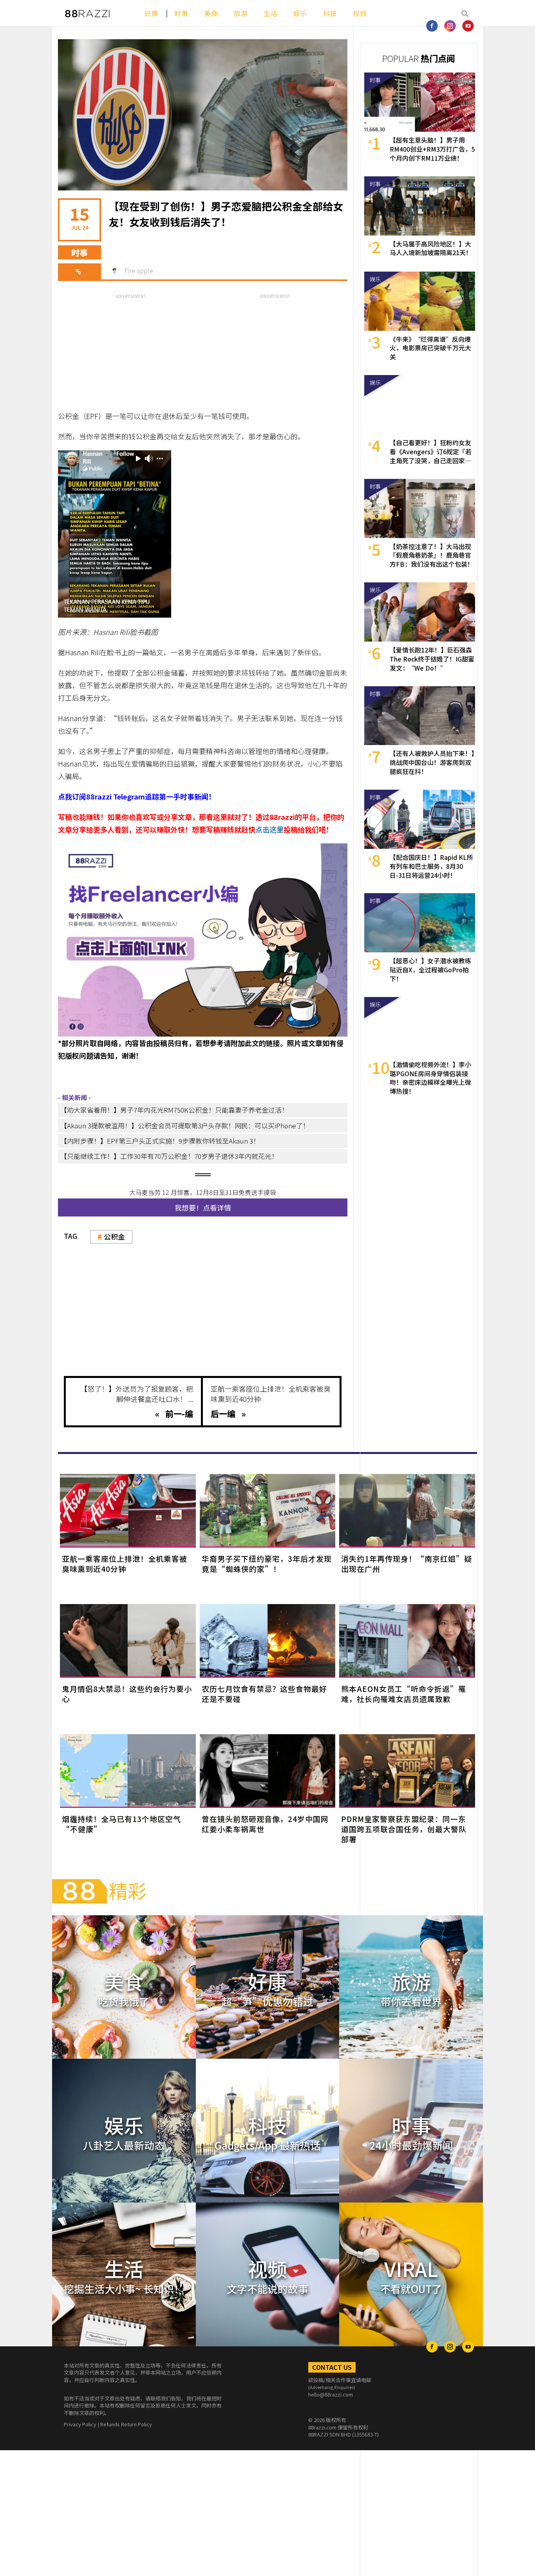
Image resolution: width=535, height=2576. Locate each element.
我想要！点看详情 (203, 1207)
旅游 (241, 13)
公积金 (114, 1236)
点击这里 (269, 829)
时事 (181, 13)
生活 (271, 13)
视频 (360, 13)
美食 (211, 13)
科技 (330, 13)
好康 (152, 13)
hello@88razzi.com (331, 2394)
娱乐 (300, 13)
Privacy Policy (80, 2424)
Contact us (332, 2367)
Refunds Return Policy (126, 2424)
